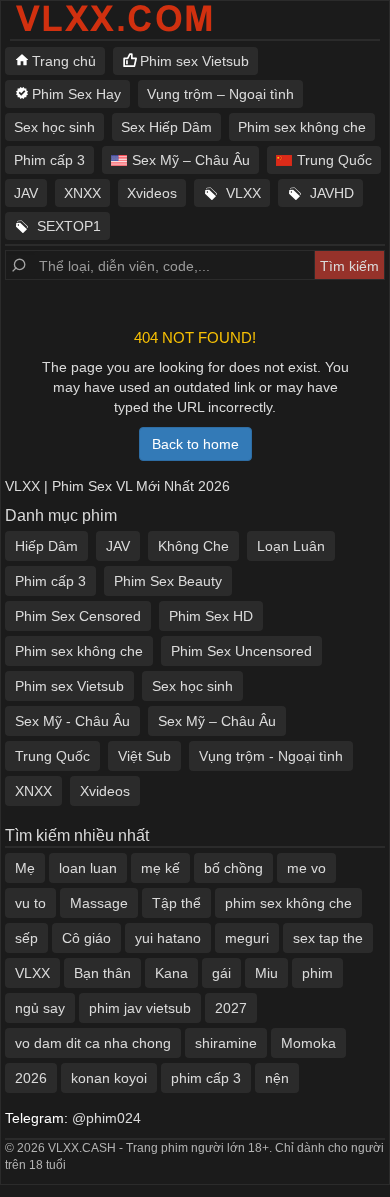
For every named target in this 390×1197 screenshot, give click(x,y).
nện (277, 1078)
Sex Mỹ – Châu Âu (191, 160)
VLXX (243, 193)
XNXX (82, 193)
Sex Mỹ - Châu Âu (72, 721)
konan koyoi (109, 1078)
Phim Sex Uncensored (241, 651)
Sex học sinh (54, 127)
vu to (30, 903)
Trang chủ (64, 61)
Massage (99, 903)
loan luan (88, 868)
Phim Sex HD (211, 616)
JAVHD (332, 193)
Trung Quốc (334, 160)
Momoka (308, 1043)
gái (221, 973)
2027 (231, 1008)
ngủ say (40, 1008)
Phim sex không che (302, 127)
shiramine (226, 1043)
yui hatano (168, 938)
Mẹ (25, 868)
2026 (31, 1078)
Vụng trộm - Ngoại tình (271, 756)
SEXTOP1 (69, 226)
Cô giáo (86, 938)
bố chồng (233, 868)
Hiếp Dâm (46, 546)
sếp (26, 938)
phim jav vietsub (140, 1008)
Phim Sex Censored (78, 616)
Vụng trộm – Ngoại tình (220, 94)
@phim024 (106, 1118)
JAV (26, 193)
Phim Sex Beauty (168, 581)
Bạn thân (102, 973)
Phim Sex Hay (76, 94)
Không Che (193, 546)
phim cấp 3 (206, 1078)
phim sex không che (288, 903)
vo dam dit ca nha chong (93, 1043)
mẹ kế (160, 868)
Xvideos (152, 193)
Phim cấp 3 (49, 160)
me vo (306, 868)
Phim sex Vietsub (194, 61)
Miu (266, 973)
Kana (171, 973)
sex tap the (328, 938)
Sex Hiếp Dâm (166, 127)
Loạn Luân (291, 546)
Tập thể (176, 903)
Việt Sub (144, 756)
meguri (247, 938)
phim (317, 973)
